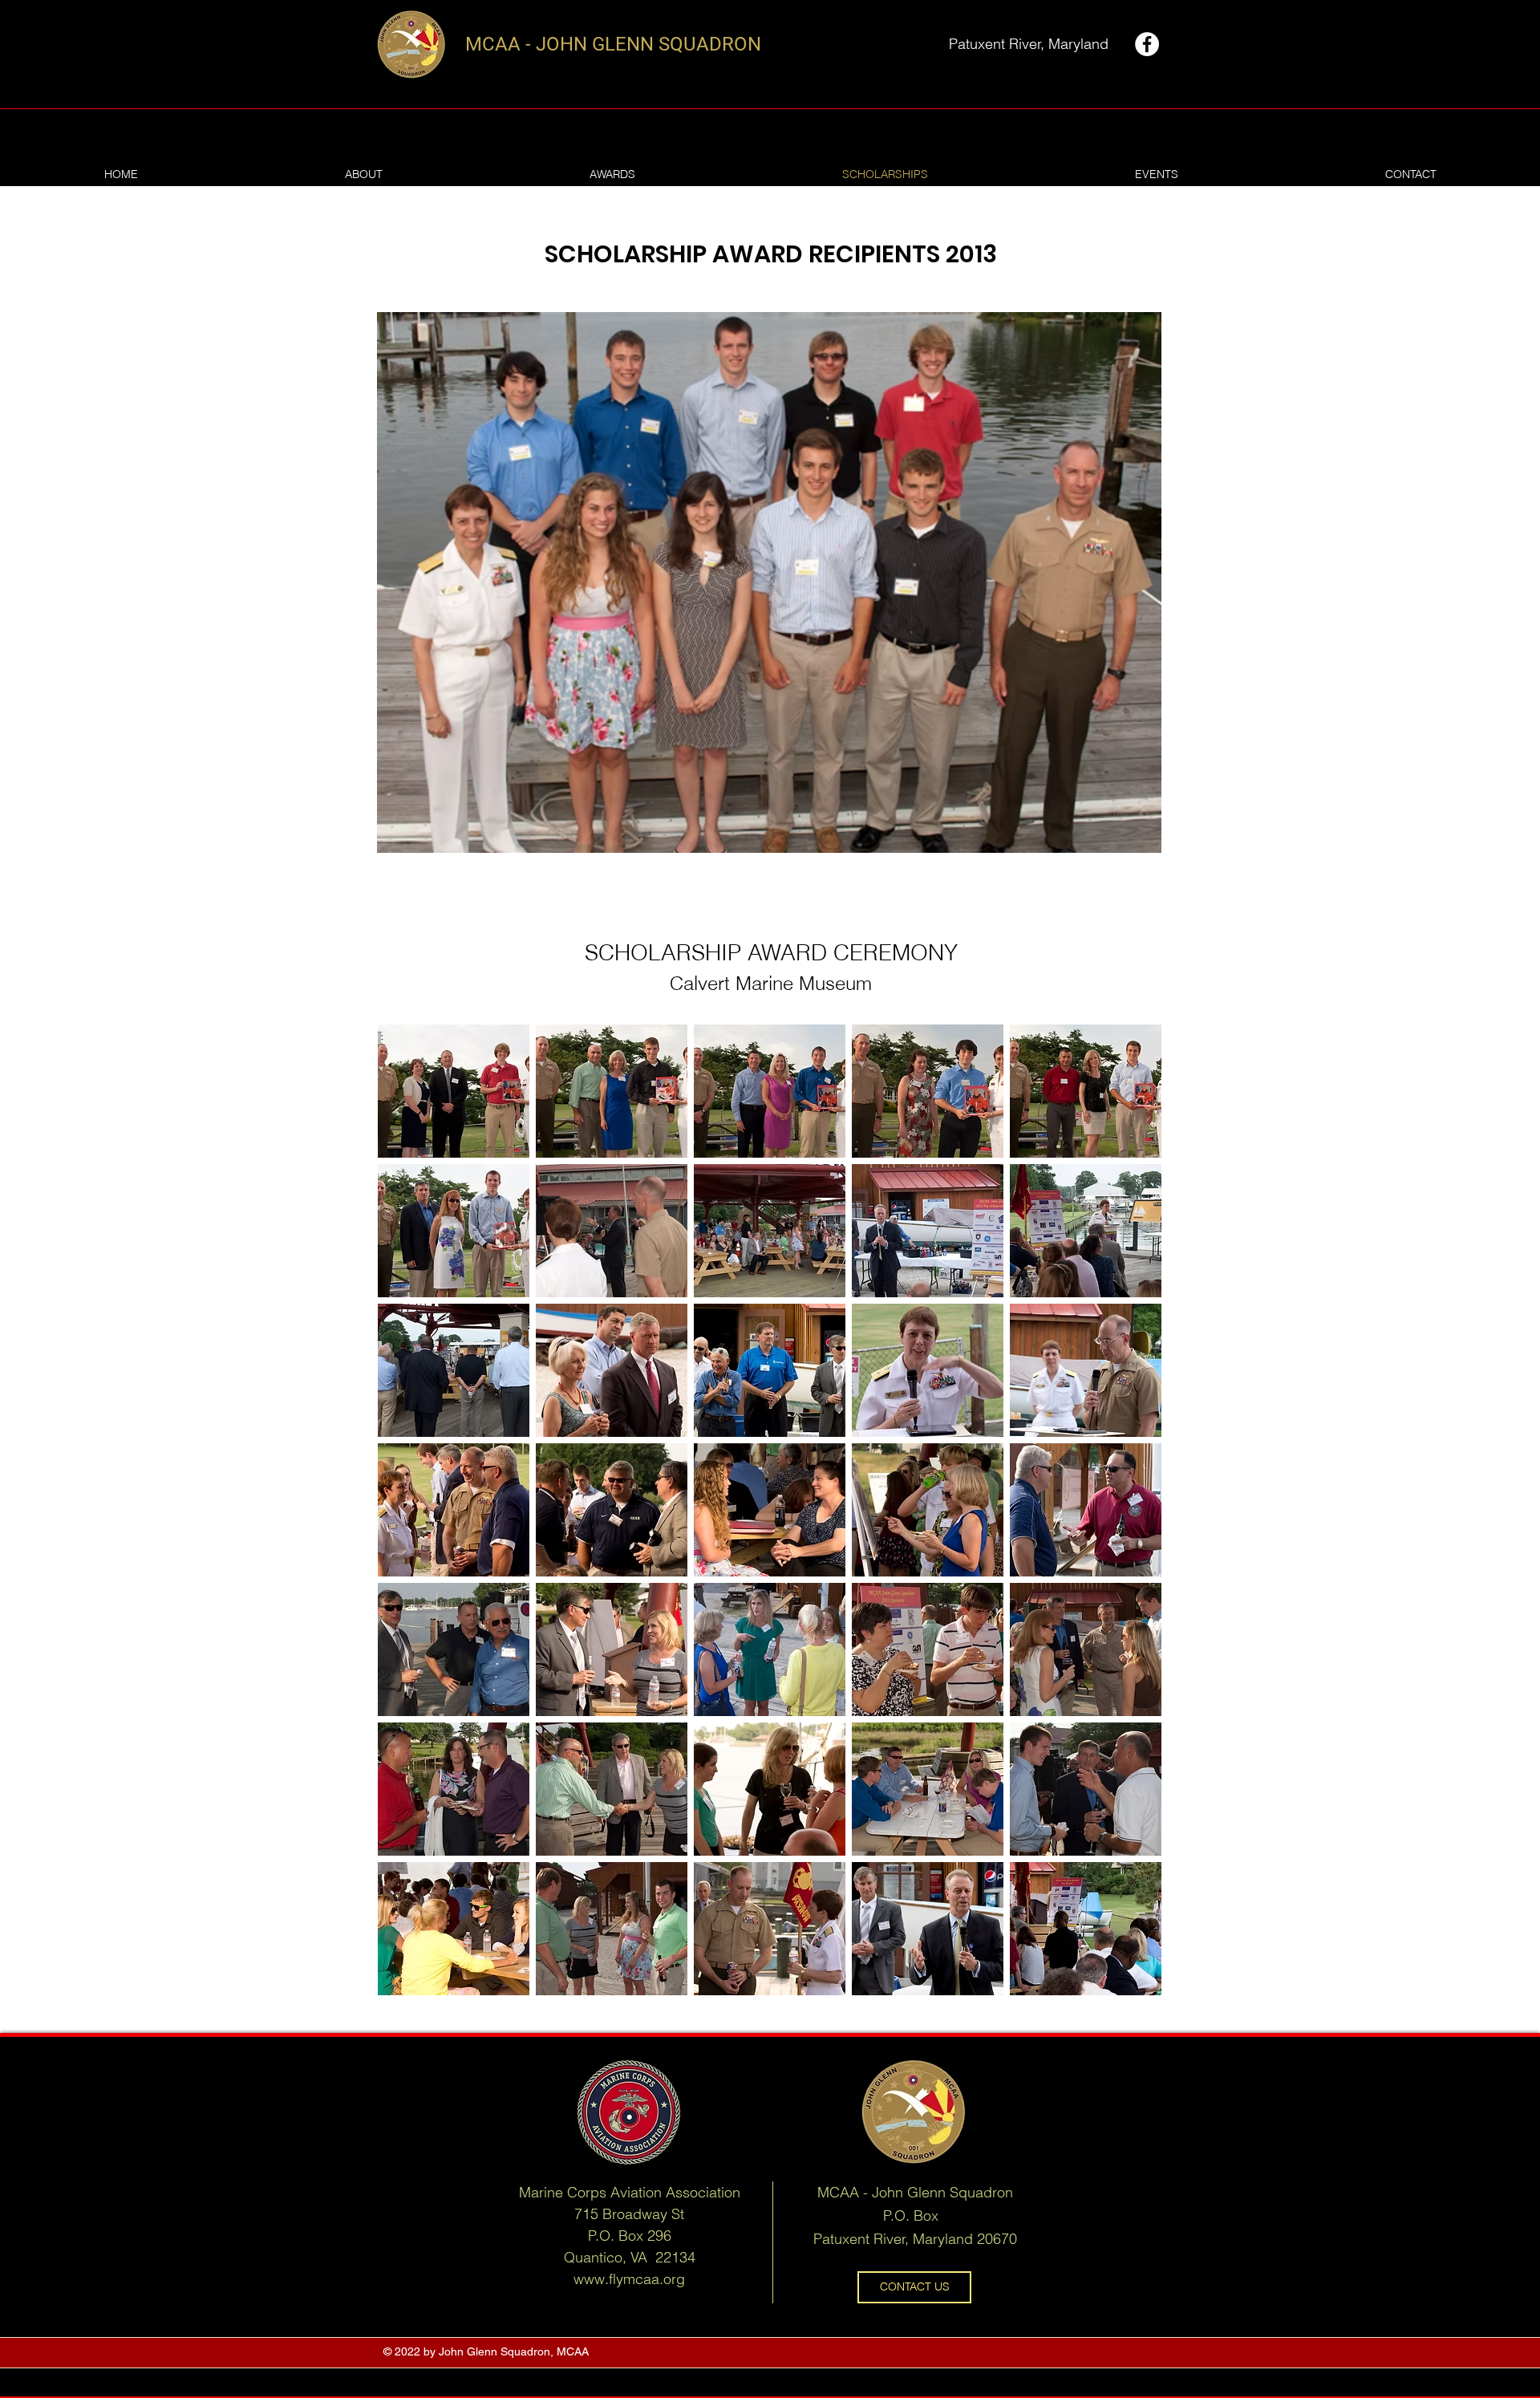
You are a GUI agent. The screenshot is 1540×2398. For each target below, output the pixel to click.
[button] (454, 1091)
